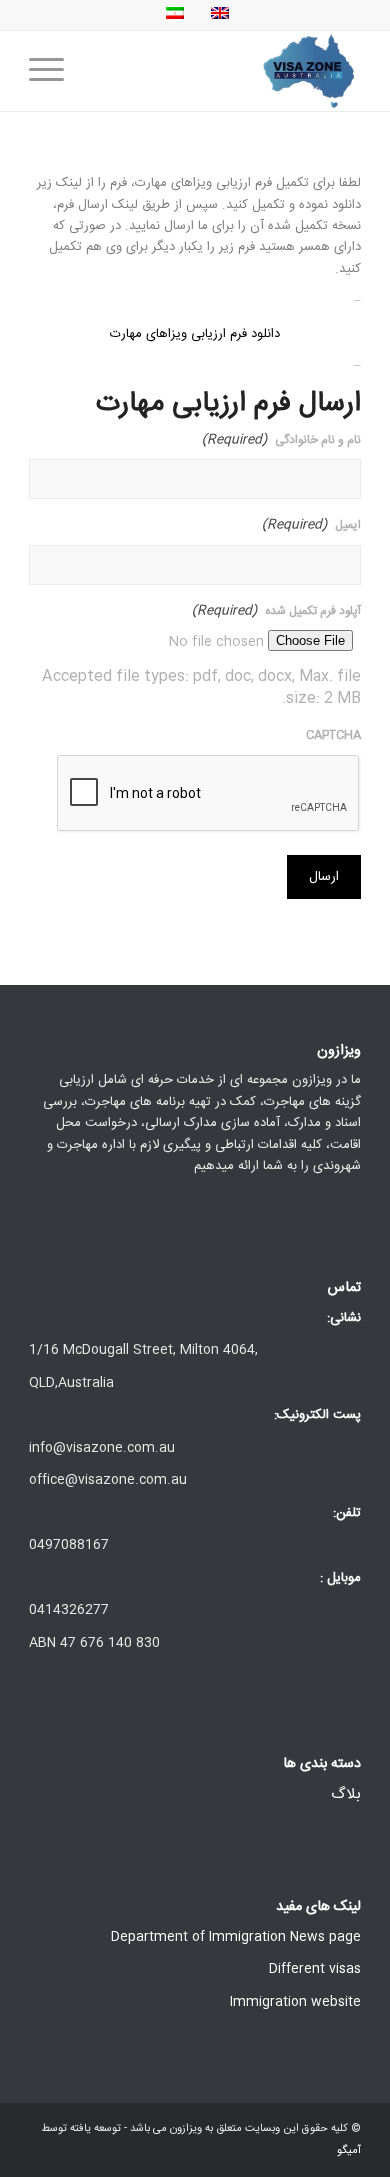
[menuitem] (53, 71)
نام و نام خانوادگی (281, 440)
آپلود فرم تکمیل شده (276, 611)
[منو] (53, 71)
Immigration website (295, 2002)
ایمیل (311, 525)
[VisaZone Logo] (228, 71)
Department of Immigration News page (236, 1937)
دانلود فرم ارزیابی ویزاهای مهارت (195, 334)
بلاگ (346, 1794)
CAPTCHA (333, 735)
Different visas (315, 1969)
